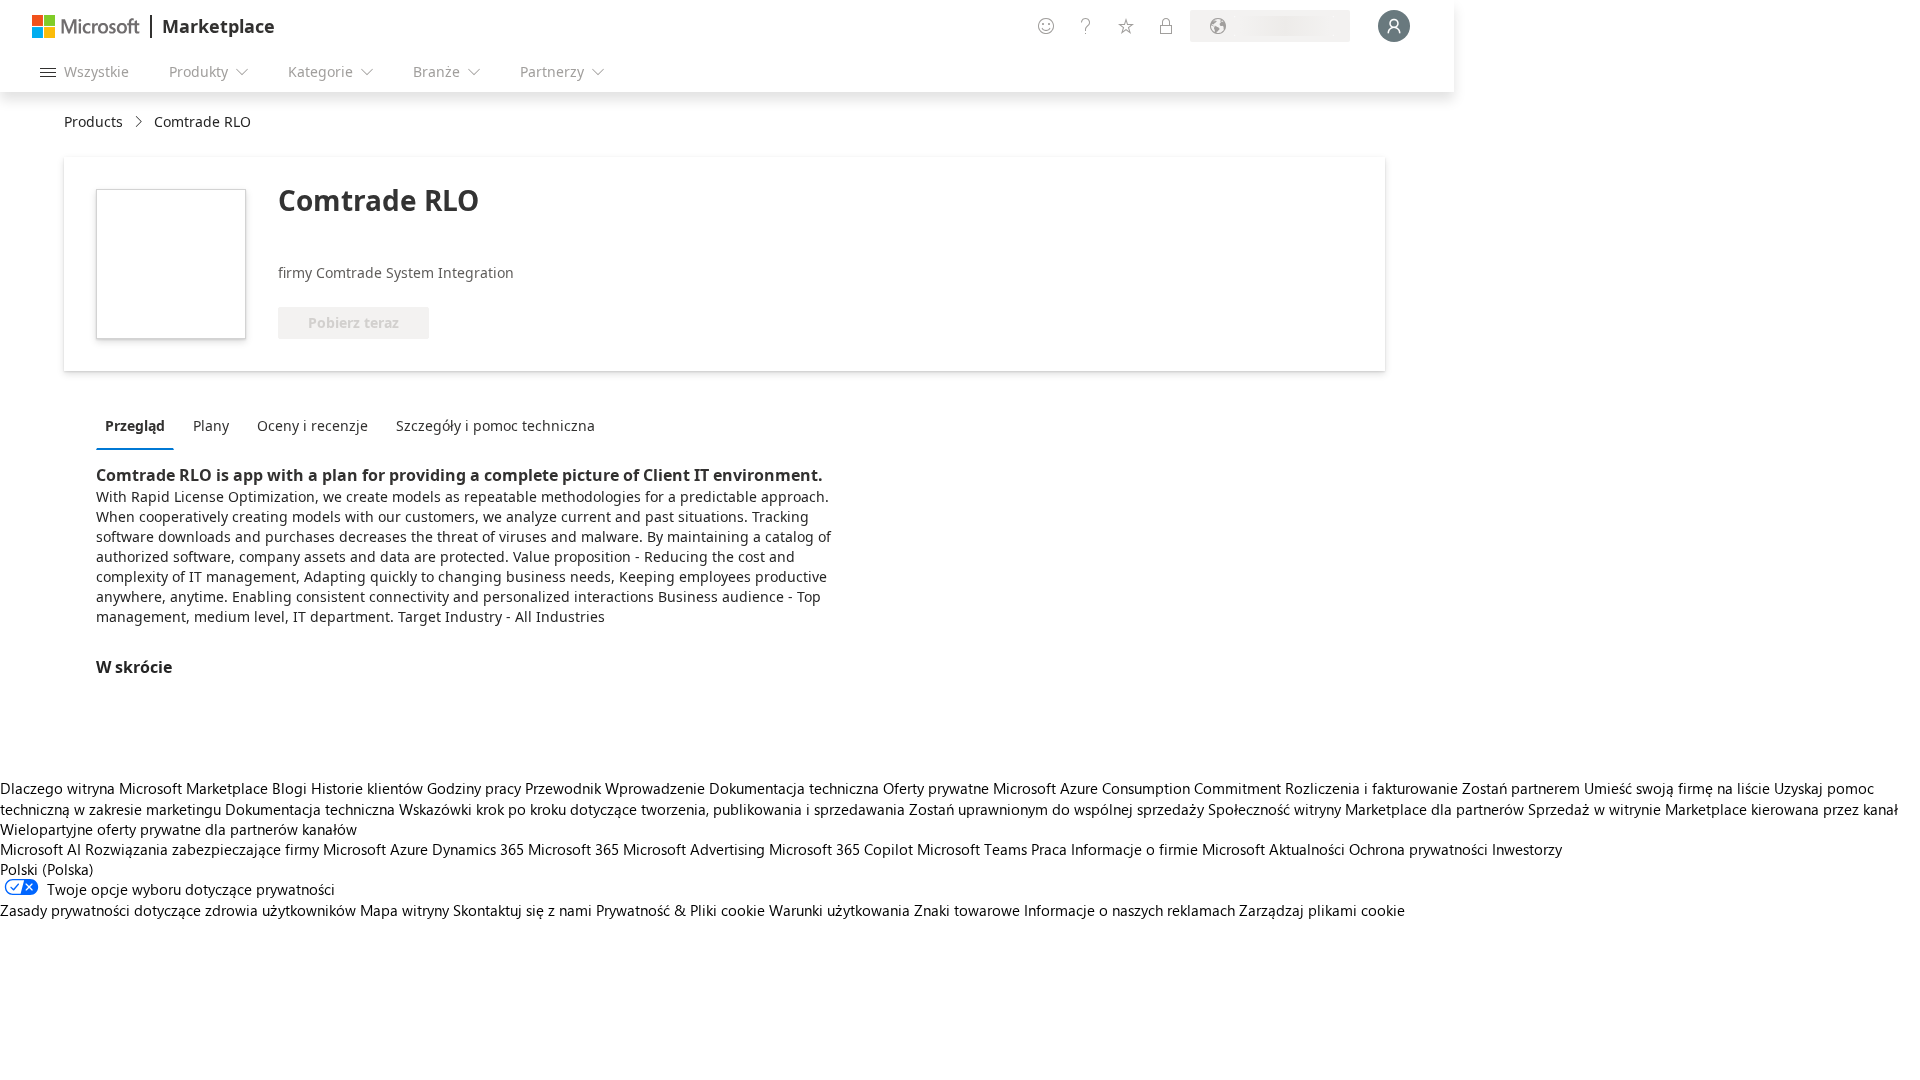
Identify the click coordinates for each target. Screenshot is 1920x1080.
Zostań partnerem (1521, 788)
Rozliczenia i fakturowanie (1371, 788)
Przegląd (135, 425)
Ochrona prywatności (1418, 849)
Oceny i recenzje (312, 425)
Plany (211, 425)
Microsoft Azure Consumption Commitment (1139, 788)
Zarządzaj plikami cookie (1322, 910)
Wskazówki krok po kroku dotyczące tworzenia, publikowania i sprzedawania (652, 809)
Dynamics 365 (478, 849)
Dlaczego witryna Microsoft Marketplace (134, 788)
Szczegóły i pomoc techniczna (495, 425)
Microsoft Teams (972, 849)
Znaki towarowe (967, 910)
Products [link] (93, 121)
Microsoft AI (40, 849)
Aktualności (1307, 849)
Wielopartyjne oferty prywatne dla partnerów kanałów (178, 829)
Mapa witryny (404, 910)
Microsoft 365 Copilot (841, 849)
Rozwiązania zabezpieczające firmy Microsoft (235, 849)
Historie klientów (367, 788)
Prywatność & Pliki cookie (680, 910)
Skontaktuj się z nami (522, 910)
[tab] (140, 425)
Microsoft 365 (573, 849)
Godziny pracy (474, 788)
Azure (409, 849)
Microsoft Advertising (694, 849)
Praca (1049, 849)
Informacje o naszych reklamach (1129, 910)
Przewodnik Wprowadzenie (615, 788)
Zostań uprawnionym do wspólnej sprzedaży (1056, 809)
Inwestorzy (1527, 849)
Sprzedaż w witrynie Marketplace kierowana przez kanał (1713, 809)
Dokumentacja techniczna (794, 788)
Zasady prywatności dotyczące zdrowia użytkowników (178, 910)
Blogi (289, 788)
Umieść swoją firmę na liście (1677, 788)
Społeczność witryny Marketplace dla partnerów (1366, 809)
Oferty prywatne (936, 788)
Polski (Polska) (47, 869)
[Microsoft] (86, 26)
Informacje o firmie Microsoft (1168, 849)
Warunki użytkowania (839, 910)
